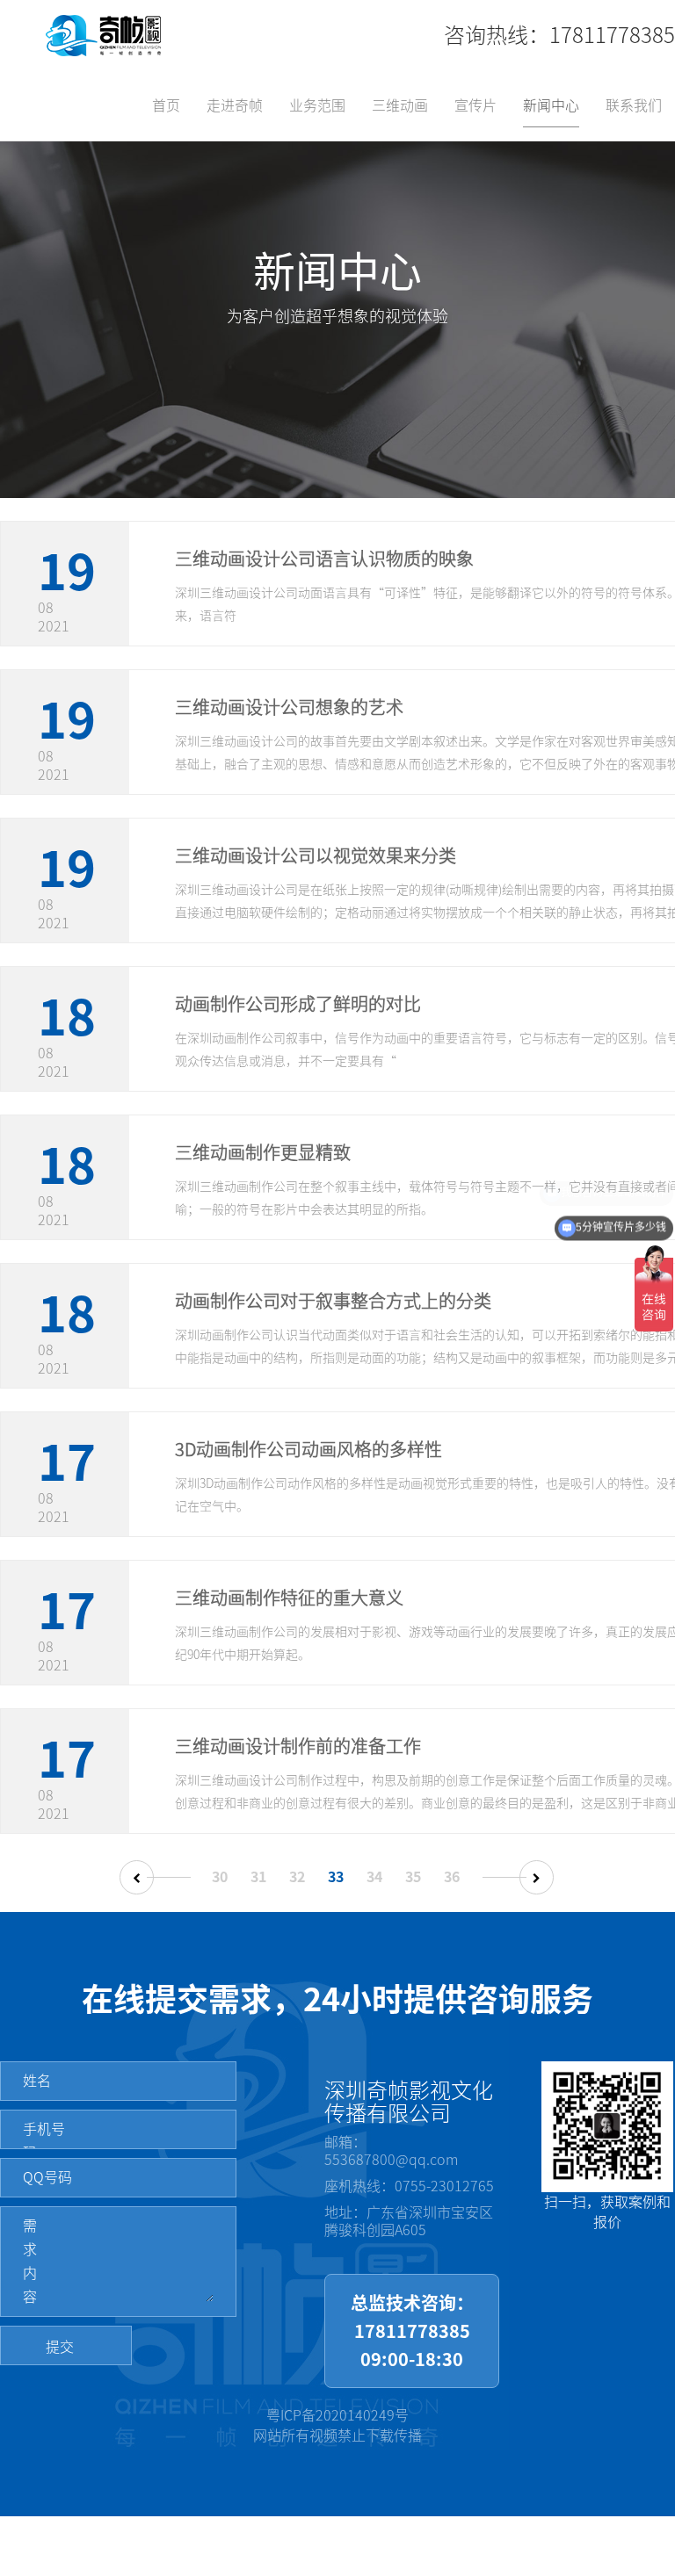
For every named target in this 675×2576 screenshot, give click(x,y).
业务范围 (317, 105)
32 (297, 1877)
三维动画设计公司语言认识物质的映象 (324, 559)
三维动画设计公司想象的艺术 (289, 707)
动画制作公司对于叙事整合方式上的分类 (333, 1301)
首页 (166, 105)
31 (258, 1877)
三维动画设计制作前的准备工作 (298, 1746)
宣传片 (475, 105)
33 (336, 1877)
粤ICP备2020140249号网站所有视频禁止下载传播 (337, 2425)
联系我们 (634, 105)
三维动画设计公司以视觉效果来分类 (316, 855)
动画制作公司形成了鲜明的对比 (298, 1004)
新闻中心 (551, 105)
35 (413, 1877)
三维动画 (400, 105)
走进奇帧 (235, 105)
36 (452, 1877)
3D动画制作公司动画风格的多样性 (308, 1449)
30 (220, 1877)
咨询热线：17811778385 (559, 35)
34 (374, 1877)
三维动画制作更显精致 (263, 1152)
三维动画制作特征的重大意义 (289, 1598)
